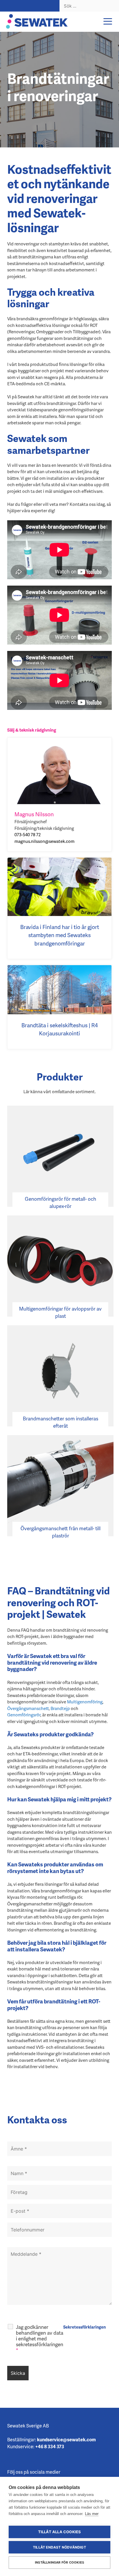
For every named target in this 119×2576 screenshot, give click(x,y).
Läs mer (92, 2514)
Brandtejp (60, 1708)
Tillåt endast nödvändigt (59, 2547)
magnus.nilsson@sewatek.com (44, 841)
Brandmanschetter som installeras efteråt (61, 1422)
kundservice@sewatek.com (66, 2439)
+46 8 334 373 (50, 2446)
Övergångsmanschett (28, 1708)
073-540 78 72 (28, 834)
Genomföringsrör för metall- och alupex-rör (61, 1202)
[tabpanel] (59, 90)
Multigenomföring (85, 1702)
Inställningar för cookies (59, 2562)
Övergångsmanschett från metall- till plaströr (61, 1532)
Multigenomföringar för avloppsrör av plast (60, 1312)
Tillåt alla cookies (60, 2532)
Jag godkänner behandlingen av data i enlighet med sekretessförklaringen (40, 2338)
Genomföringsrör (24, 1715)
